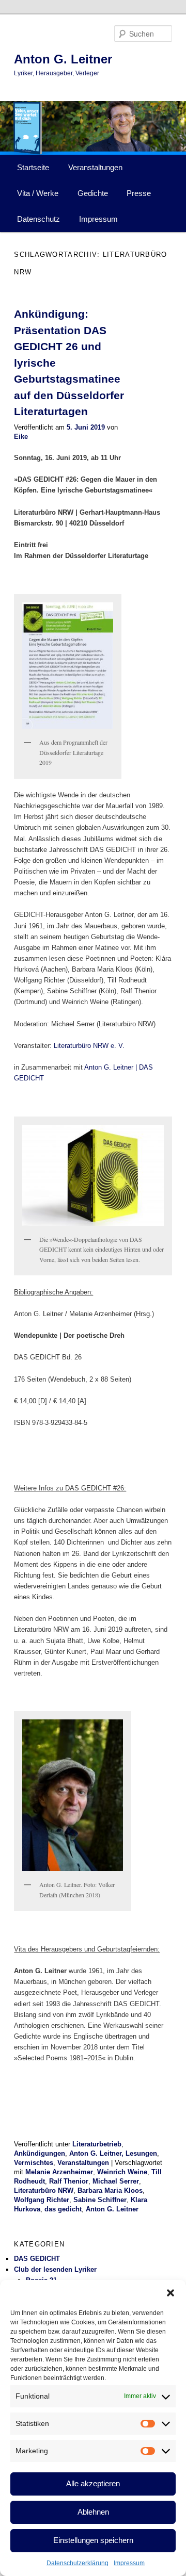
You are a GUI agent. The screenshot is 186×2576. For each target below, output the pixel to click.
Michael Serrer (116, 2181)
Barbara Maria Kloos (110, 2191)
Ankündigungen (40, 2153)
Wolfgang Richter (42, 2200)
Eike (21, 437)
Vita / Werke (38, 193)
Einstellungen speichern (93, 2540)
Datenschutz (38, 219)
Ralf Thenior (69, 2181)
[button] (171, 2293)
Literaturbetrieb (97, 2144)
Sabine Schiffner (100, 2200)
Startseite (33, 167)
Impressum (129, 2563)
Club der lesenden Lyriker (55, 2269)
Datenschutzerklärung (78, 2563)
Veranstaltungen (95, 167)
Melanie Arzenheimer (59, 2172)
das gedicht (63, 2209)
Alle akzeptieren (93, 2483)
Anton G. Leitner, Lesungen (113, 2153)
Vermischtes (34, 2163)
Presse (139, 193)
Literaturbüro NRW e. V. (89, 1046)
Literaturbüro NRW (44, 2191)
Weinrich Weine (122, 2172)
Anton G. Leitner (63, 59)
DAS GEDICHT (37, 2259)
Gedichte (93, 193)
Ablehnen (93, 2512)
